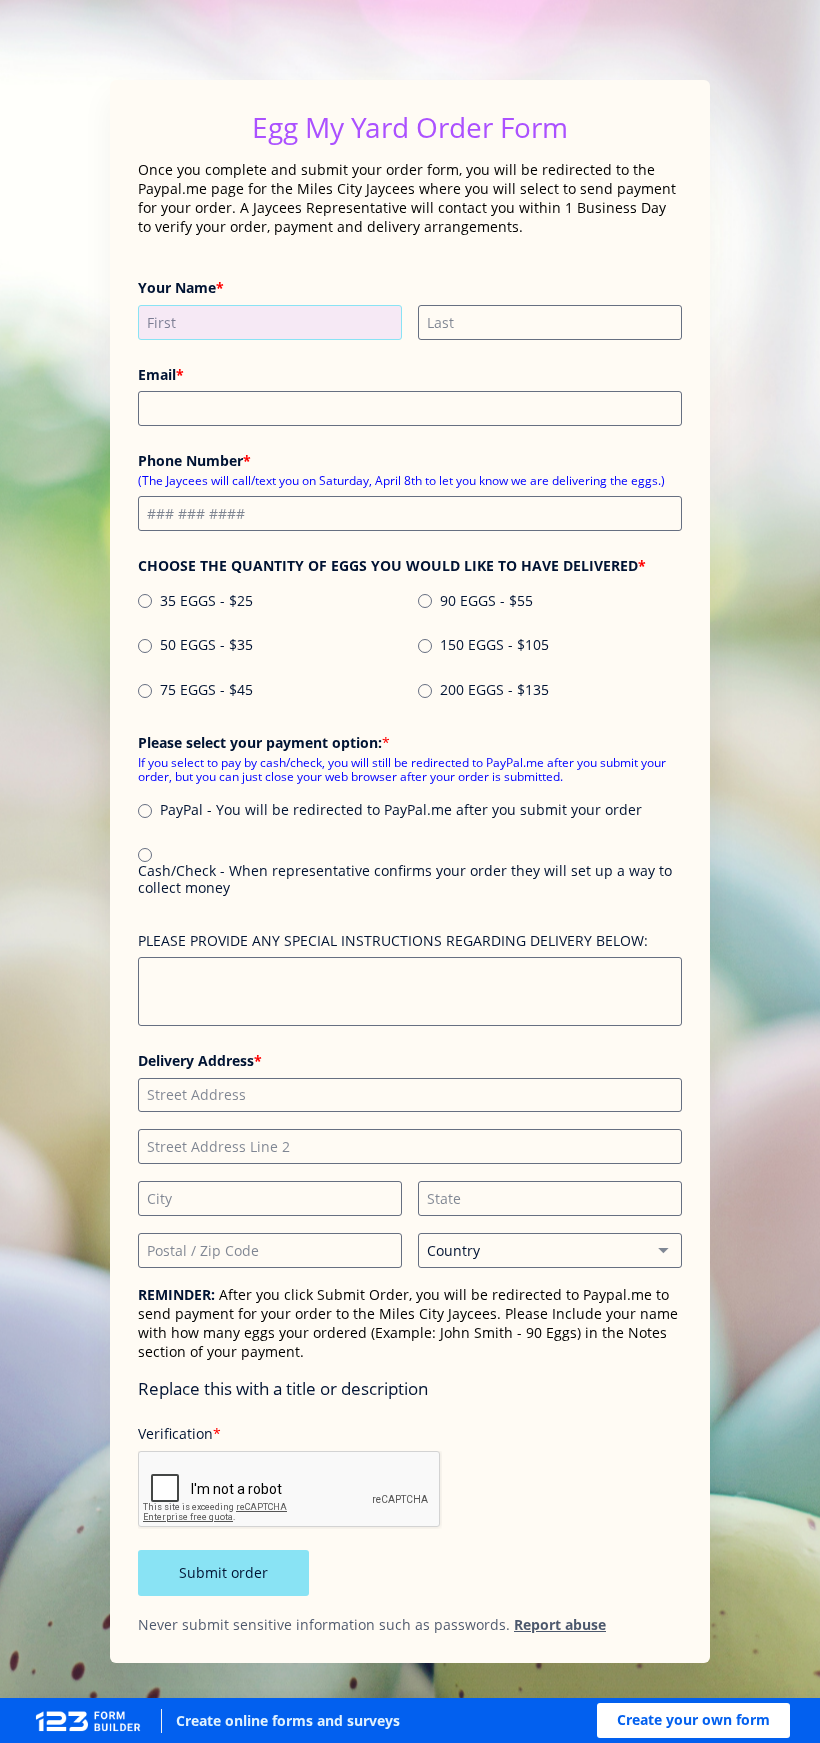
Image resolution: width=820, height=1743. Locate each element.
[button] (693, 1720)
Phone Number (190, 460)
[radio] (145, 601)
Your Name (177, 287)
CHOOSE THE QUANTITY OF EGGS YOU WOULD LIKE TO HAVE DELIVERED (388, 565)
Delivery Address (196, 1060)
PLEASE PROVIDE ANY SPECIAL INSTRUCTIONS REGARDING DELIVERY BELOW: (393, 940)
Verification (175, 1433)
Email (157, 374)
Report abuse (560, 1624)
